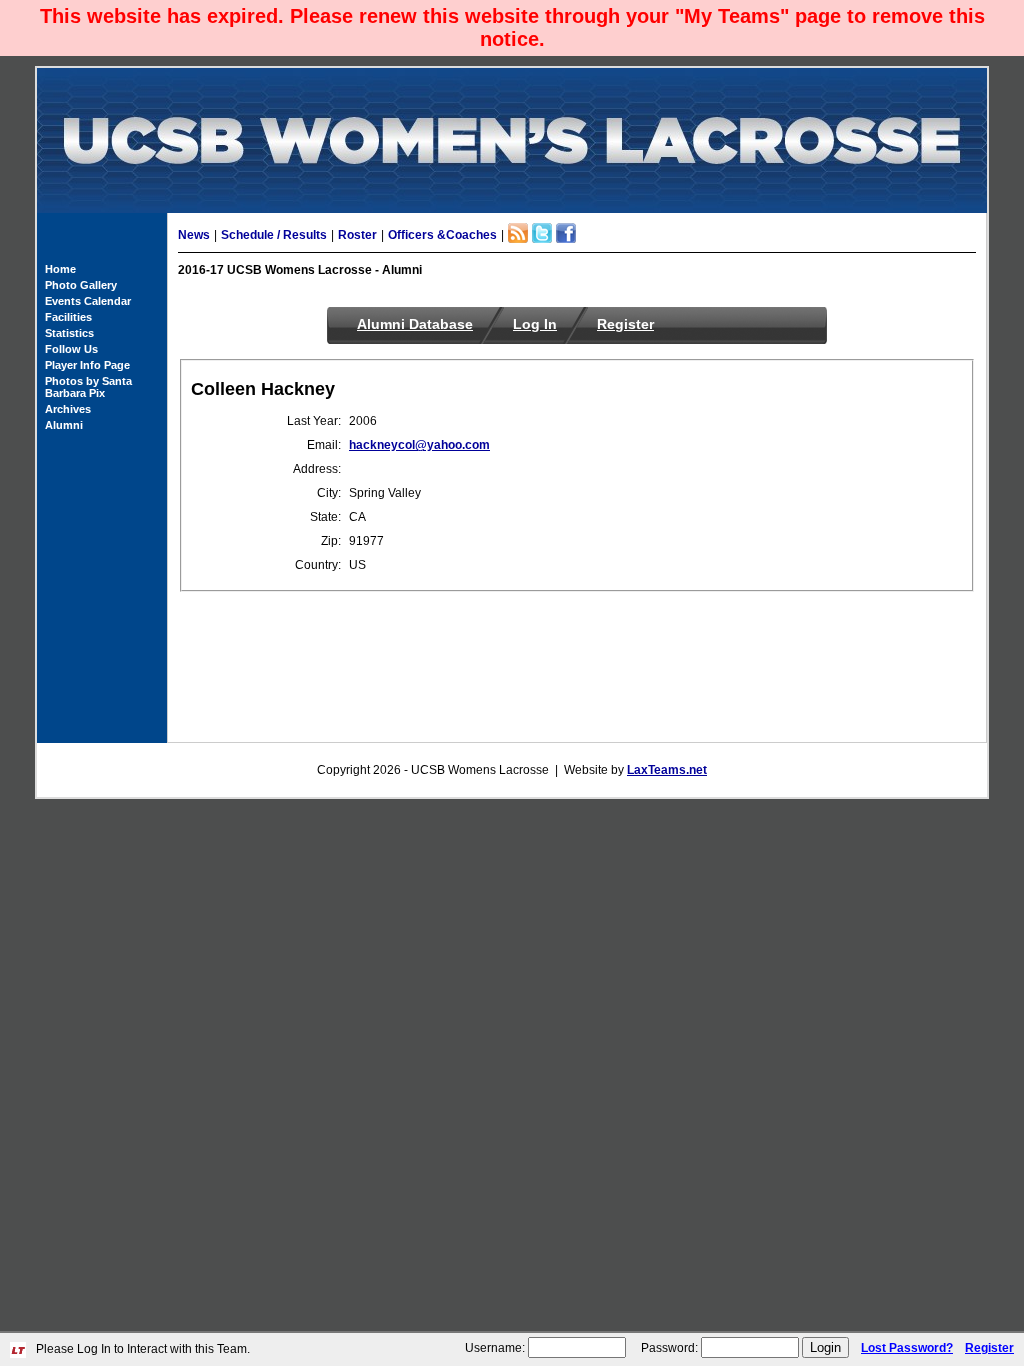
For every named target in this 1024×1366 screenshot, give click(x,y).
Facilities (68, 317)
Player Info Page (87, 365)
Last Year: (314, 421)
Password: (669, 1348)
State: (325, 517)
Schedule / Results (274, 235)
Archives (68, 409)
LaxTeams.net (667, 770)
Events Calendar (88, 301)
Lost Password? (907, 1348)
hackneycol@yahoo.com (419, 445)
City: (329, 493)
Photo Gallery (81, 285)
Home (60, 269)
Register (625, 324)
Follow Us (71, 349)
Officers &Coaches (442, 235)
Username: (495, 1348)
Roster (357, 235)
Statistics (69, 333)
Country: (318, 565)
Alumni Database (415, 324)
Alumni (64, 425)
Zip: (331, 541)
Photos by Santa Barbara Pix (88, 387)
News (194, 235)
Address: (317, 469)
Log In (535, 324)
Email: (324, 445)
